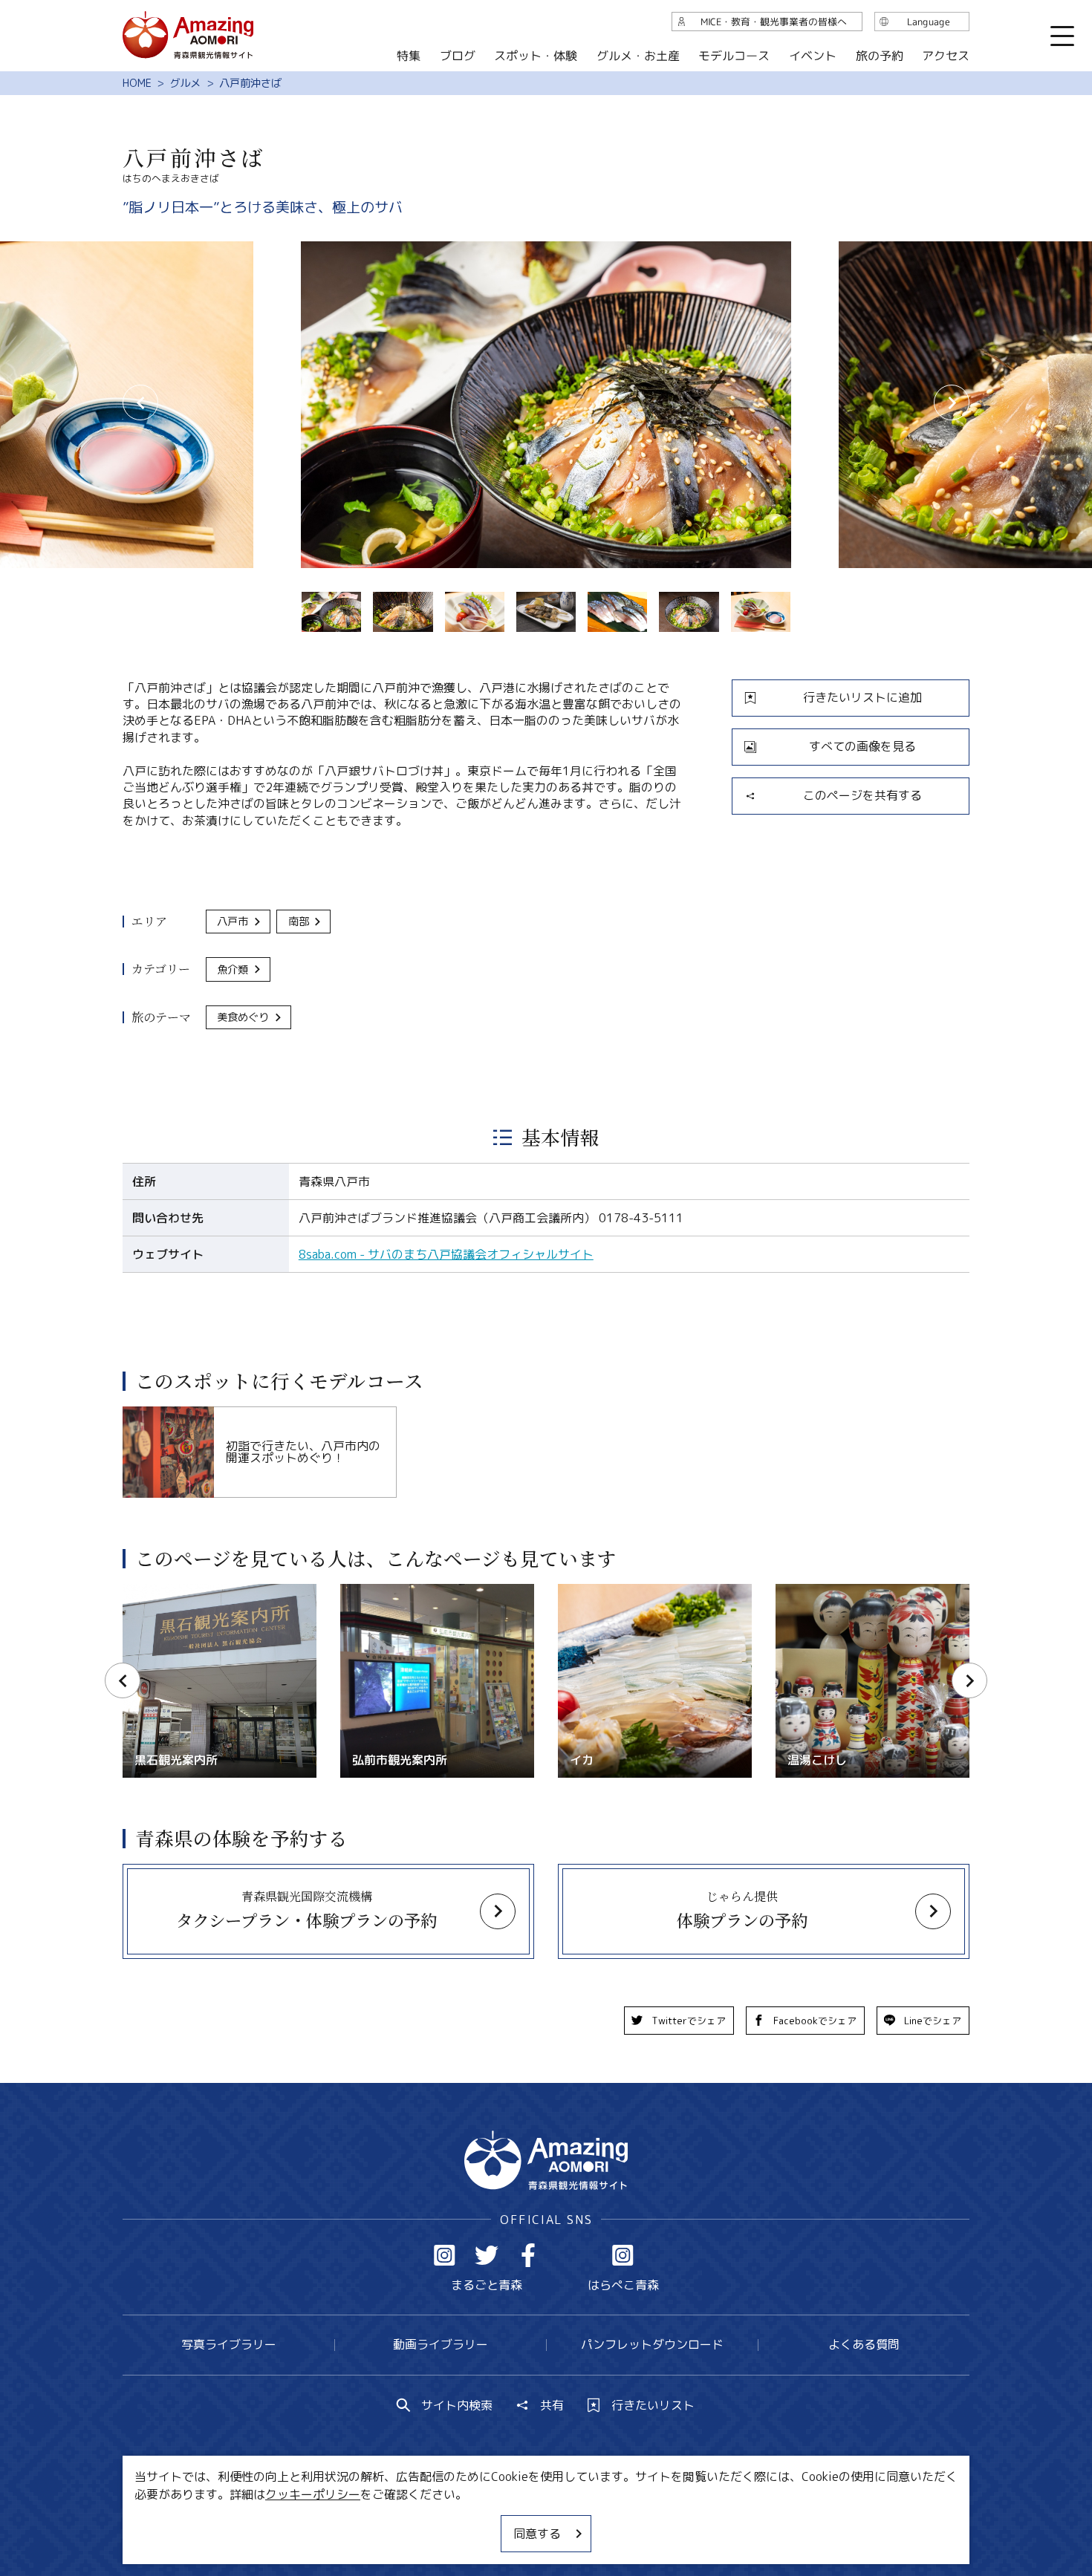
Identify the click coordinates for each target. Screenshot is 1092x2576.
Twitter (487, 2255)
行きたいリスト (653, 2405)
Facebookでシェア (815, 2021)
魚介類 (233, 970)
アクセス (946, 56)
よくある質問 (864, 2344)
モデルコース (734, 56)
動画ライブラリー (441, 2344)
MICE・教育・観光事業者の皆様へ (445, 2520)
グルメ (185, 83)
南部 (299, 922)
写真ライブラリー (229, 2344)
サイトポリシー (602, 2520)
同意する (537, 2534)
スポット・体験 (536, 56)
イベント (813, 56)
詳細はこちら (158, 1591)
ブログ (457, 56)
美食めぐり (243, 1017)
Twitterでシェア (689, 2021)
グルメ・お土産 (638, 56)
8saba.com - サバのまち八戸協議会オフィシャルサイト (446, 1254)
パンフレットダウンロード (652, 2344)
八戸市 (233, 922)
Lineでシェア (933, 2021)
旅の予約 (879, 56)
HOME (137, 83)
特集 (409, 56)
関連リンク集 (703, 2520)
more (137, 1413)
